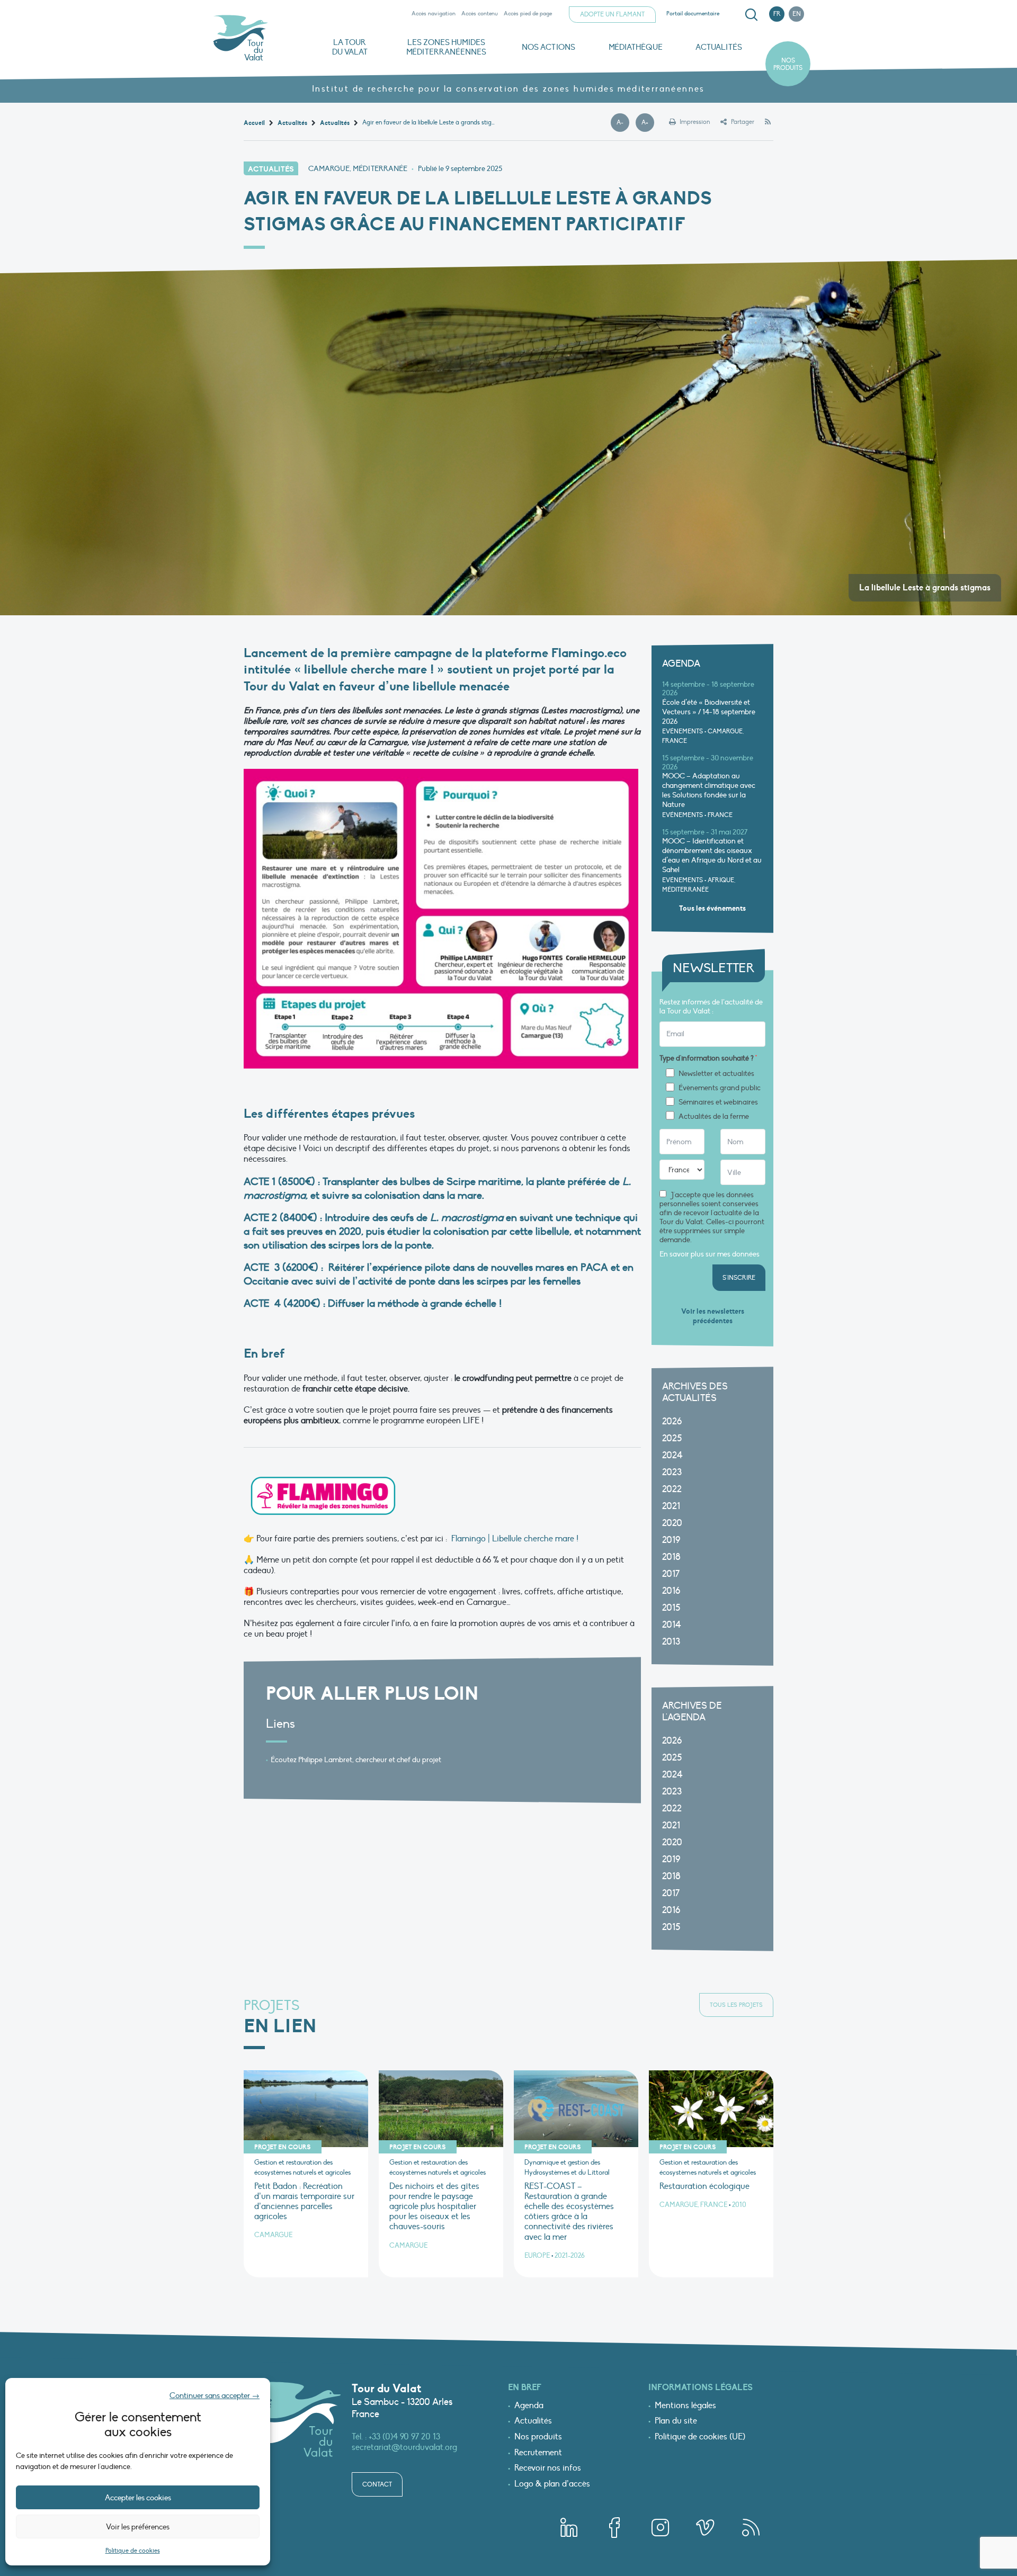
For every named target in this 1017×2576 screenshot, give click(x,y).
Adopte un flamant (612, 14)
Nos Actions (548, 47)
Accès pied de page (528, 14)
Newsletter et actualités (716, 1074)
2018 (671, 1557)
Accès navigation (434, 14)
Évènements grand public (720, 1088)
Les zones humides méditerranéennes (446, 47)
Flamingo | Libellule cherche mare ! (515, 1539)
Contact (377, 2484)
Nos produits (788, 64)
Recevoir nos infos (548, 2469)
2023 (672, 1472)
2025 (672, 1438)
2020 (672, 1523)
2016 (671, 1591)
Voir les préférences (138, 2527)
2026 (672, 1421)
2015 (671, 1608)
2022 (672, 1489)
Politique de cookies (133, 2551)
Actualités (719, 47)
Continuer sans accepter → (215, 2395)
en (797, 14)
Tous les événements (712, 908)
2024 (672, 1455)
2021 (671, 1506)
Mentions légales (685, 2406)
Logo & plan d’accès (552, 2484)
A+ (648, 123)
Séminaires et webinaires (718, 1102)
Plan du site (676, 2421)
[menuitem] (750, 15)
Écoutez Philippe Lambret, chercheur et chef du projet (356, 1760)
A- (623, 123)
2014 (672, 1625)
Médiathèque (636, 47)
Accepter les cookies (138, 2498)
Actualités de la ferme (714, 1117)
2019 (671, 1540)
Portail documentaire (693, 14)
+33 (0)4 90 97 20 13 (404, 2437)
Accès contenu (480, 14)
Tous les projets (736, 2005)
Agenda (529, 2406)
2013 (671, 1642)
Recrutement (538, 2453)
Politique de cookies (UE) (700, 2437)
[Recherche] (751, 15)
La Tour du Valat (350, 47)
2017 (671, 1574)
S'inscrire (739, 1278)
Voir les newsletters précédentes (713, 1316)
